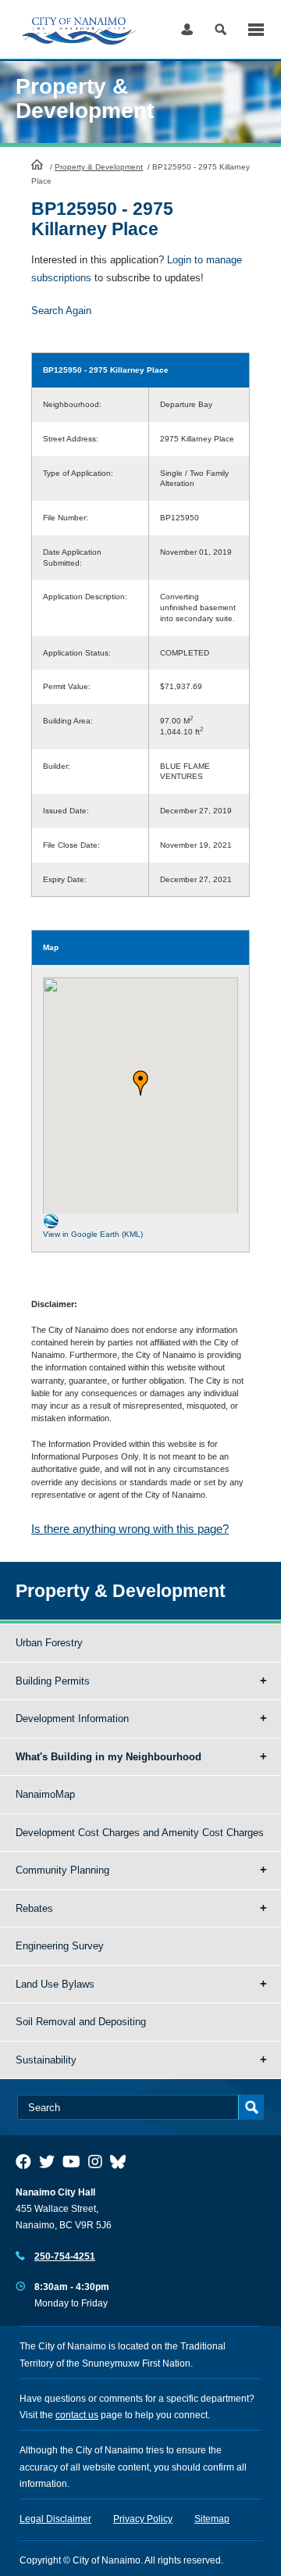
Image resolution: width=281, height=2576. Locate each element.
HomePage (37, 164)
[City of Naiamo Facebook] (23, 2162)
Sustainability (46, 2060)
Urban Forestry (49, 1643)
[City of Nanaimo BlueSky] (122, 2162)
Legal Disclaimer (55, 2519)
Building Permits (53, 1681)
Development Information (72, 1719)
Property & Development (99, 167)
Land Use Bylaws (55, 1984)
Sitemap (212, 2519)
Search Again (61, 311)
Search (221, 29)
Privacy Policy (143, 2519)
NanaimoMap (45, 1794)
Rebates (34, 1908)
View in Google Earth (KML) (93, 1234)
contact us (77, 2415)
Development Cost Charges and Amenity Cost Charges (140, 1833)
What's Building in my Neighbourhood (108, 1757)
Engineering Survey (60, 1946)
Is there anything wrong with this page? (130, 1529)
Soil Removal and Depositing (81, 2022)
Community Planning (62, 1870)
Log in (187, 29)
